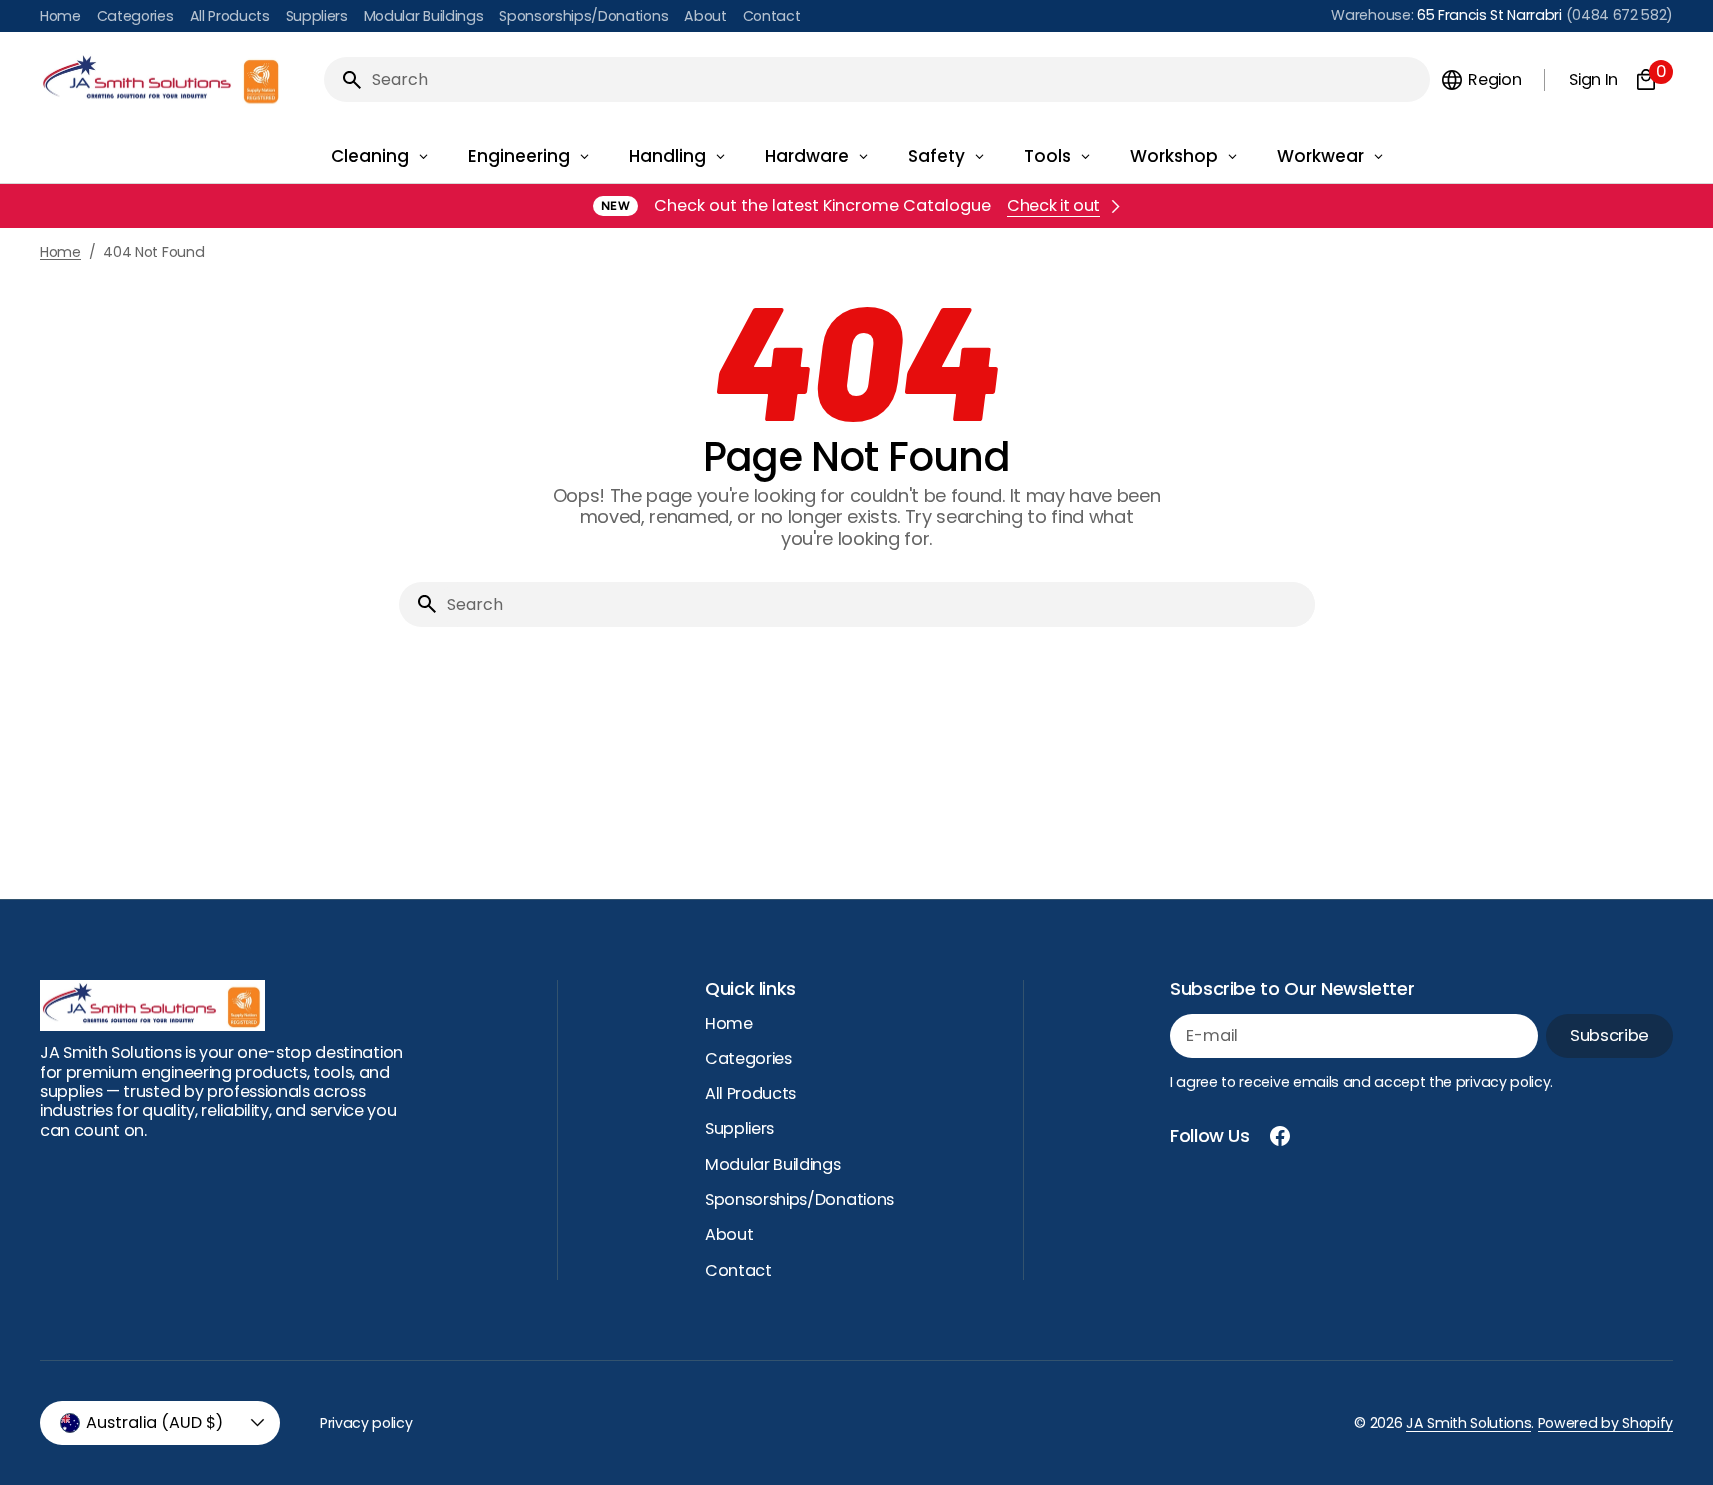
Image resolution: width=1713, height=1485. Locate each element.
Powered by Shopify (1605, 1423)
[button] (1480, 80)
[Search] (344, 80)
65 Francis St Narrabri (1489, 15)
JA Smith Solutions (1468, 1423)
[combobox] (897, 79)
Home (60, 252)
